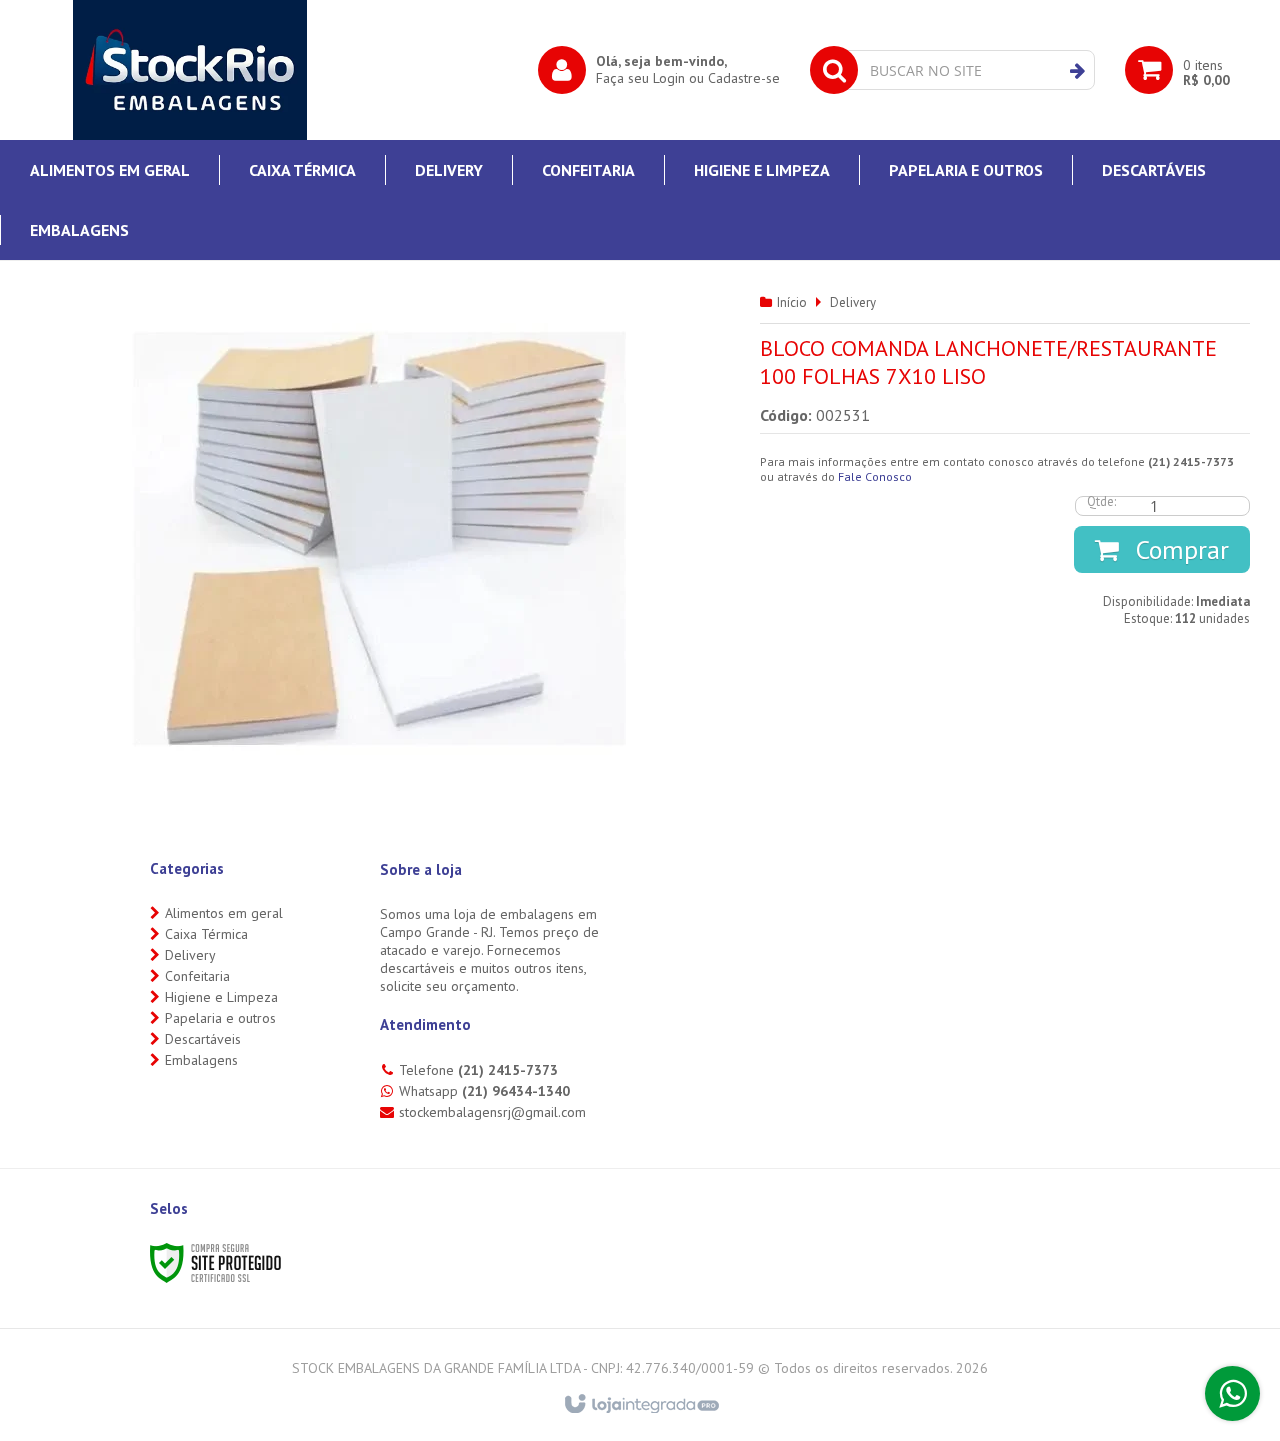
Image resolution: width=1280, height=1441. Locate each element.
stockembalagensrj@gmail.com (492, 1112)
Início (792, 302)
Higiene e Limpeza (221, 997)
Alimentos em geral (224, 913)
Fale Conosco (875, 476)
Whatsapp (484, 1091)
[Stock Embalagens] (190, 70)
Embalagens (201, 1060)
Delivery (853, 302)
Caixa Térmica (206, 934)
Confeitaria (197, 976)
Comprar (1179, 549)
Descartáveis (203, 1039)
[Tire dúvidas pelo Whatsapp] (1232, 1393)
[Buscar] (1077, 71)
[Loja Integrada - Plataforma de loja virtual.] (640, 1405)
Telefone (478, 1070)
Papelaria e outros (220, 1018)
